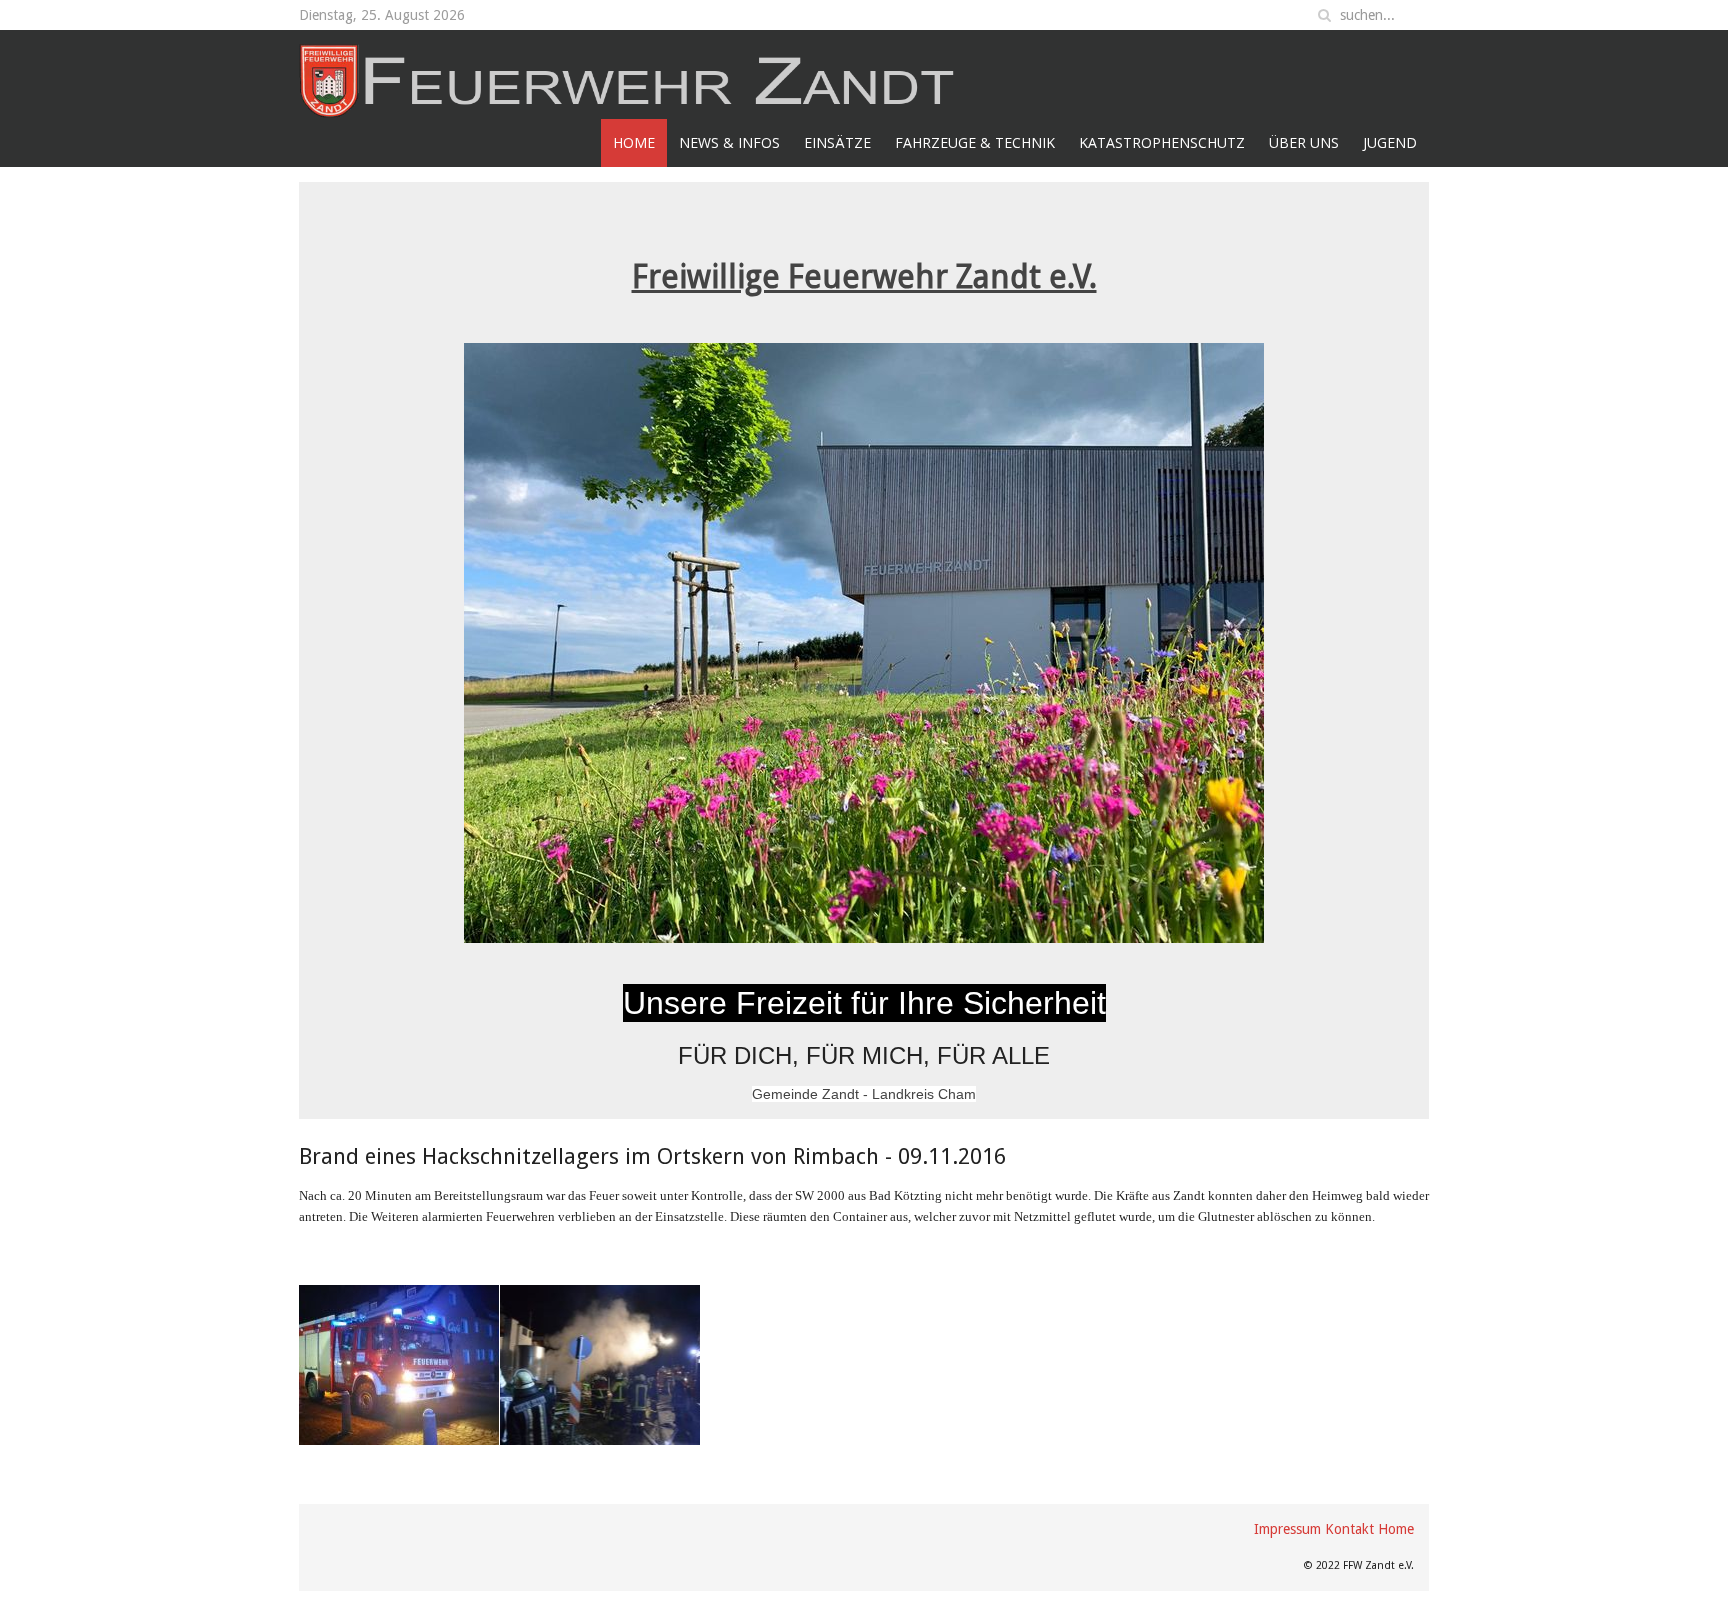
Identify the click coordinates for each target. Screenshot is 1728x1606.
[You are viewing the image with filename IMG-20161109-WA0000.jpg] (399, 1365)
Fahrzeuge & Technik (975, 142)
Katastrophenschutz (1162, 142)
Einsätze (837, 142)
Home (634, 142)
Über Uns (1304, 142)
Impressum (1287, 1529)
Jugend (1390, 142)
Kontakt (1349, 1529)
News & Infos (729, 142)
